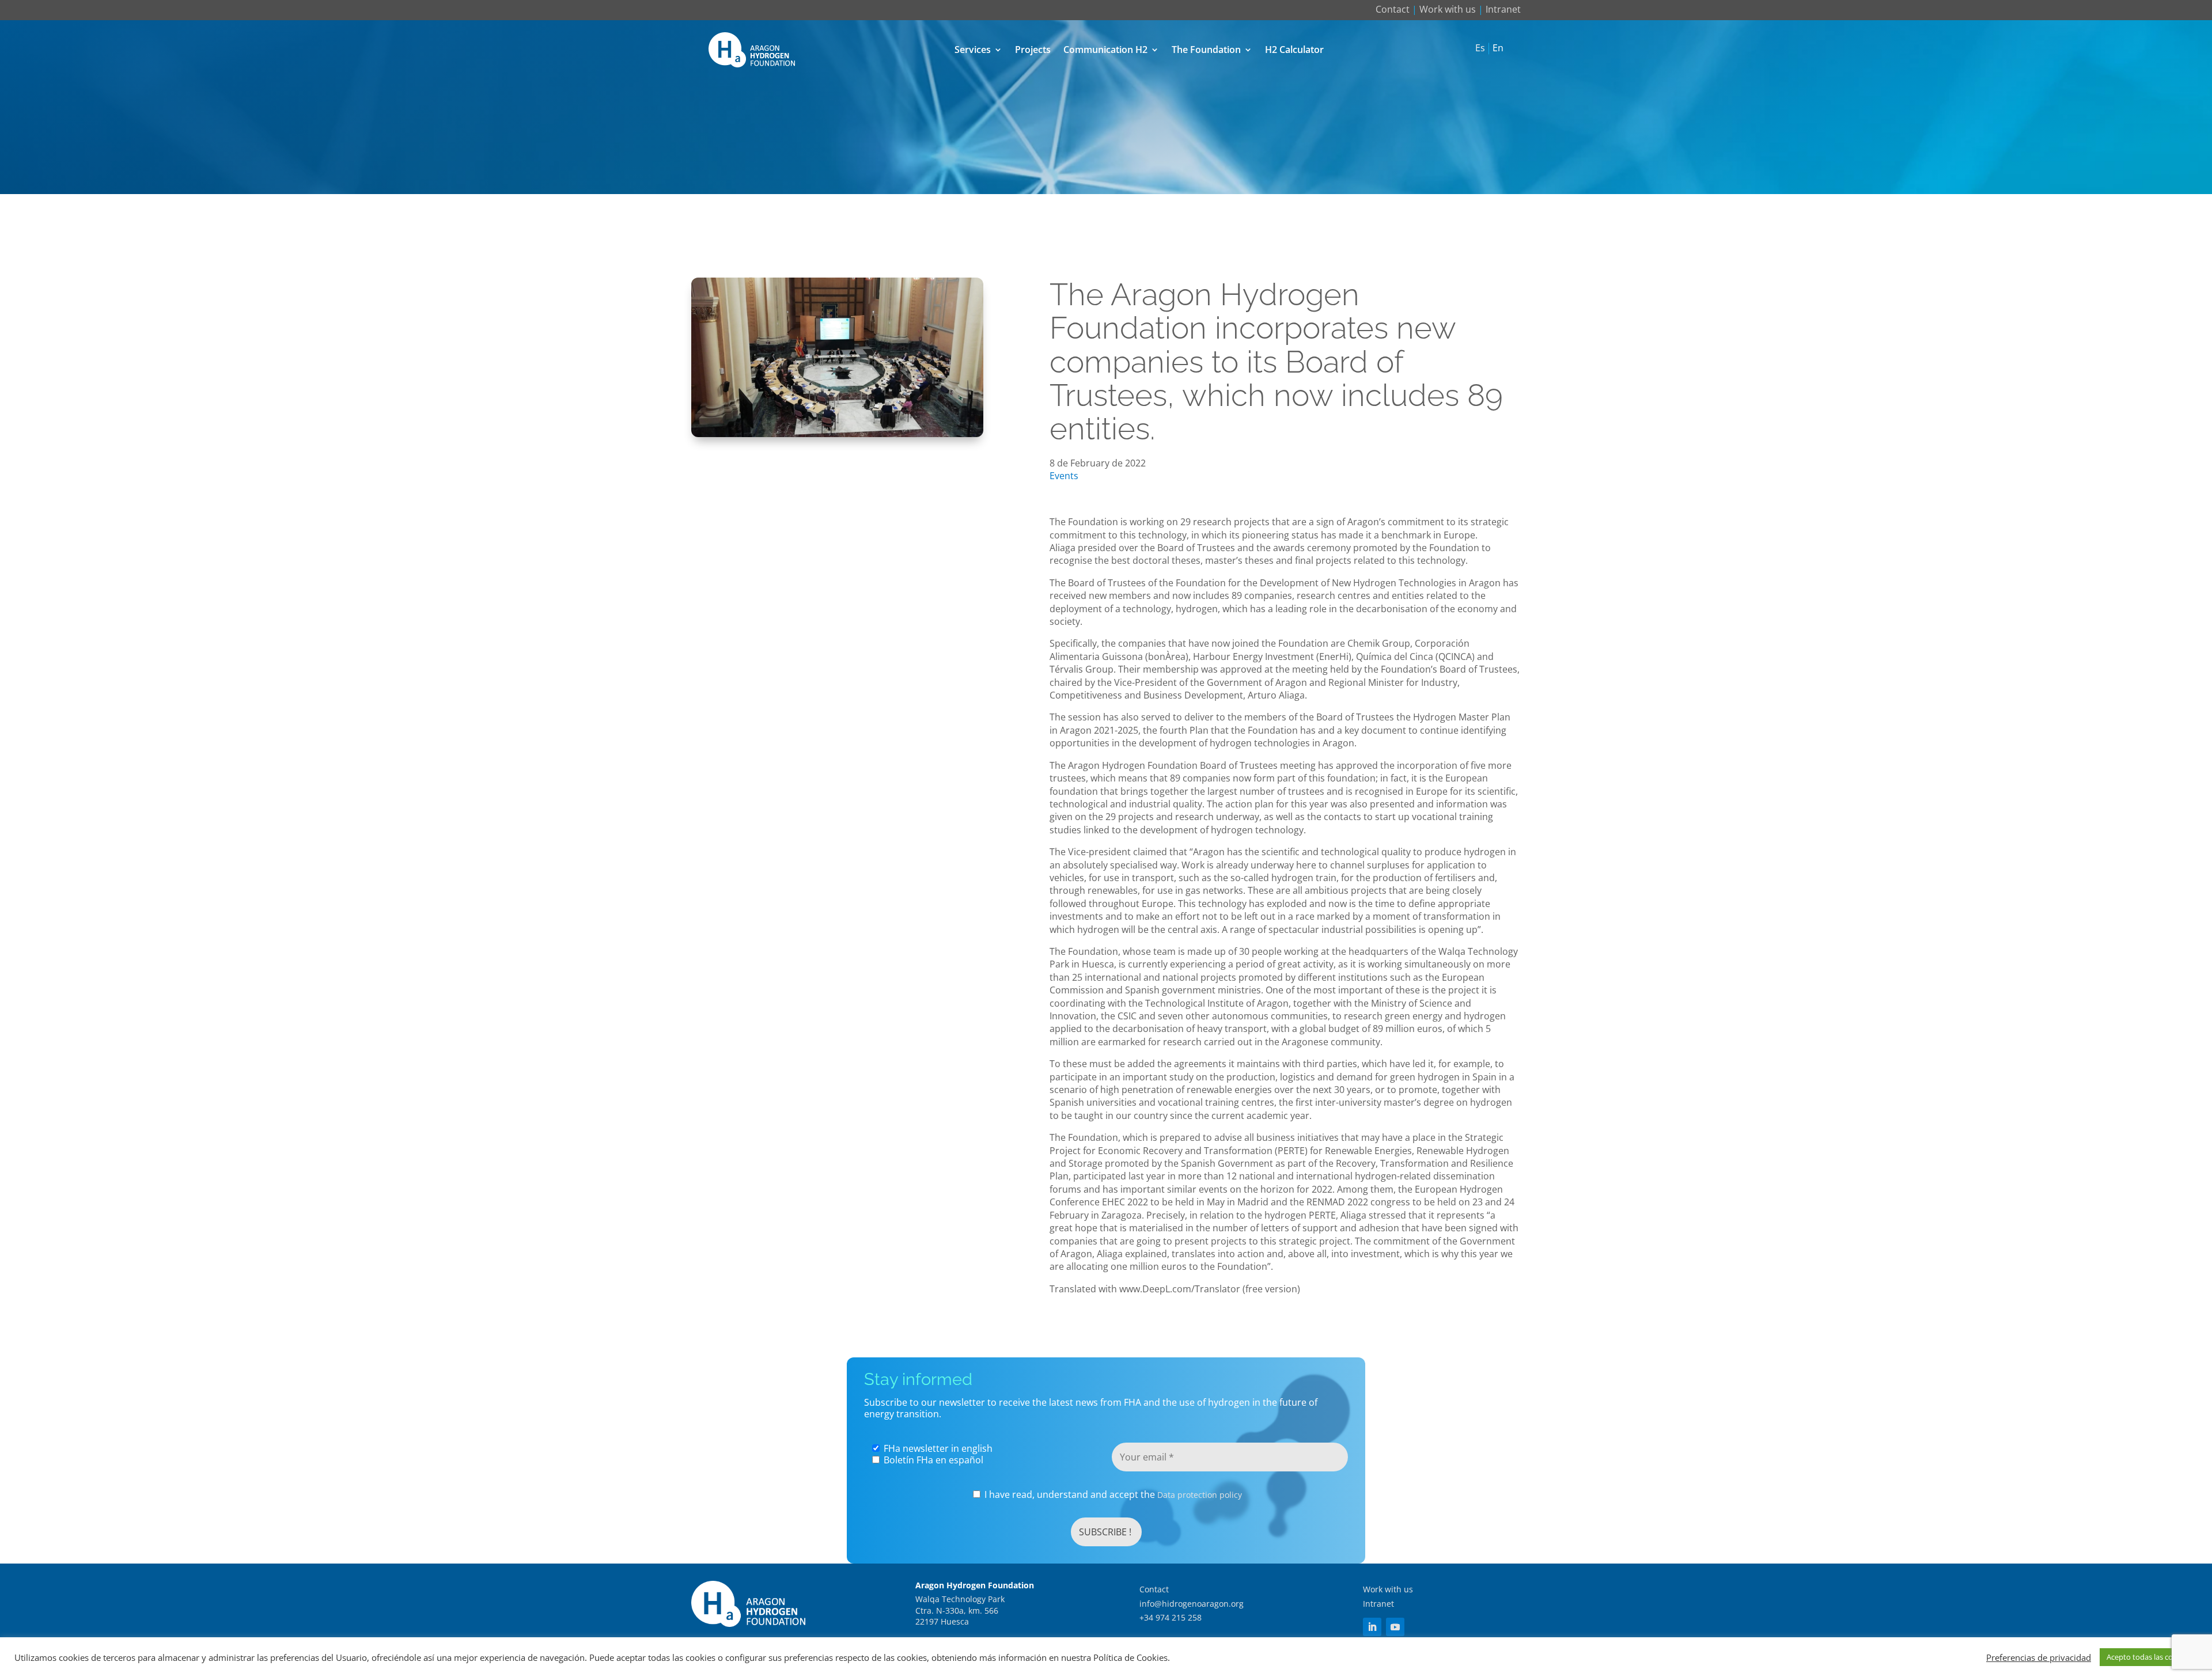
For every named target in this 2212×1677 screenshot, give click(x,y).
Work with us (1448, 9)
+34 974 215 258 (1171, 1617)
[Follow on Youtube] (1395, 1627)
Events (1064, 476)
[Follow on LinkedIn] (1372, 1627)
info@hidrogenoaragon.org (1192, 1604)
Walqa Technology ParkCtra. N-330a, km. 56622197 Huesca (960, 1610)
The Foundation (1206, 50)
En (1498, 48)
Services (973, 50)
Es (1480, 48)
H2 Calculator (1294, 50)
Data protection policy (1200, 1495)
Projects (1033, 50)
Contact (1393, 9)
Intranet (1503, 9)
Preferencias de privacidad (2039, 1657)
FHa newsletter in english (937, 1448)
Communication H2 (1105, 50)
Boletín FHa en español (932, 1460)
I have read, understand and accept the (1112, 1495)
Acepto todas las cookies (2149, 1657)
